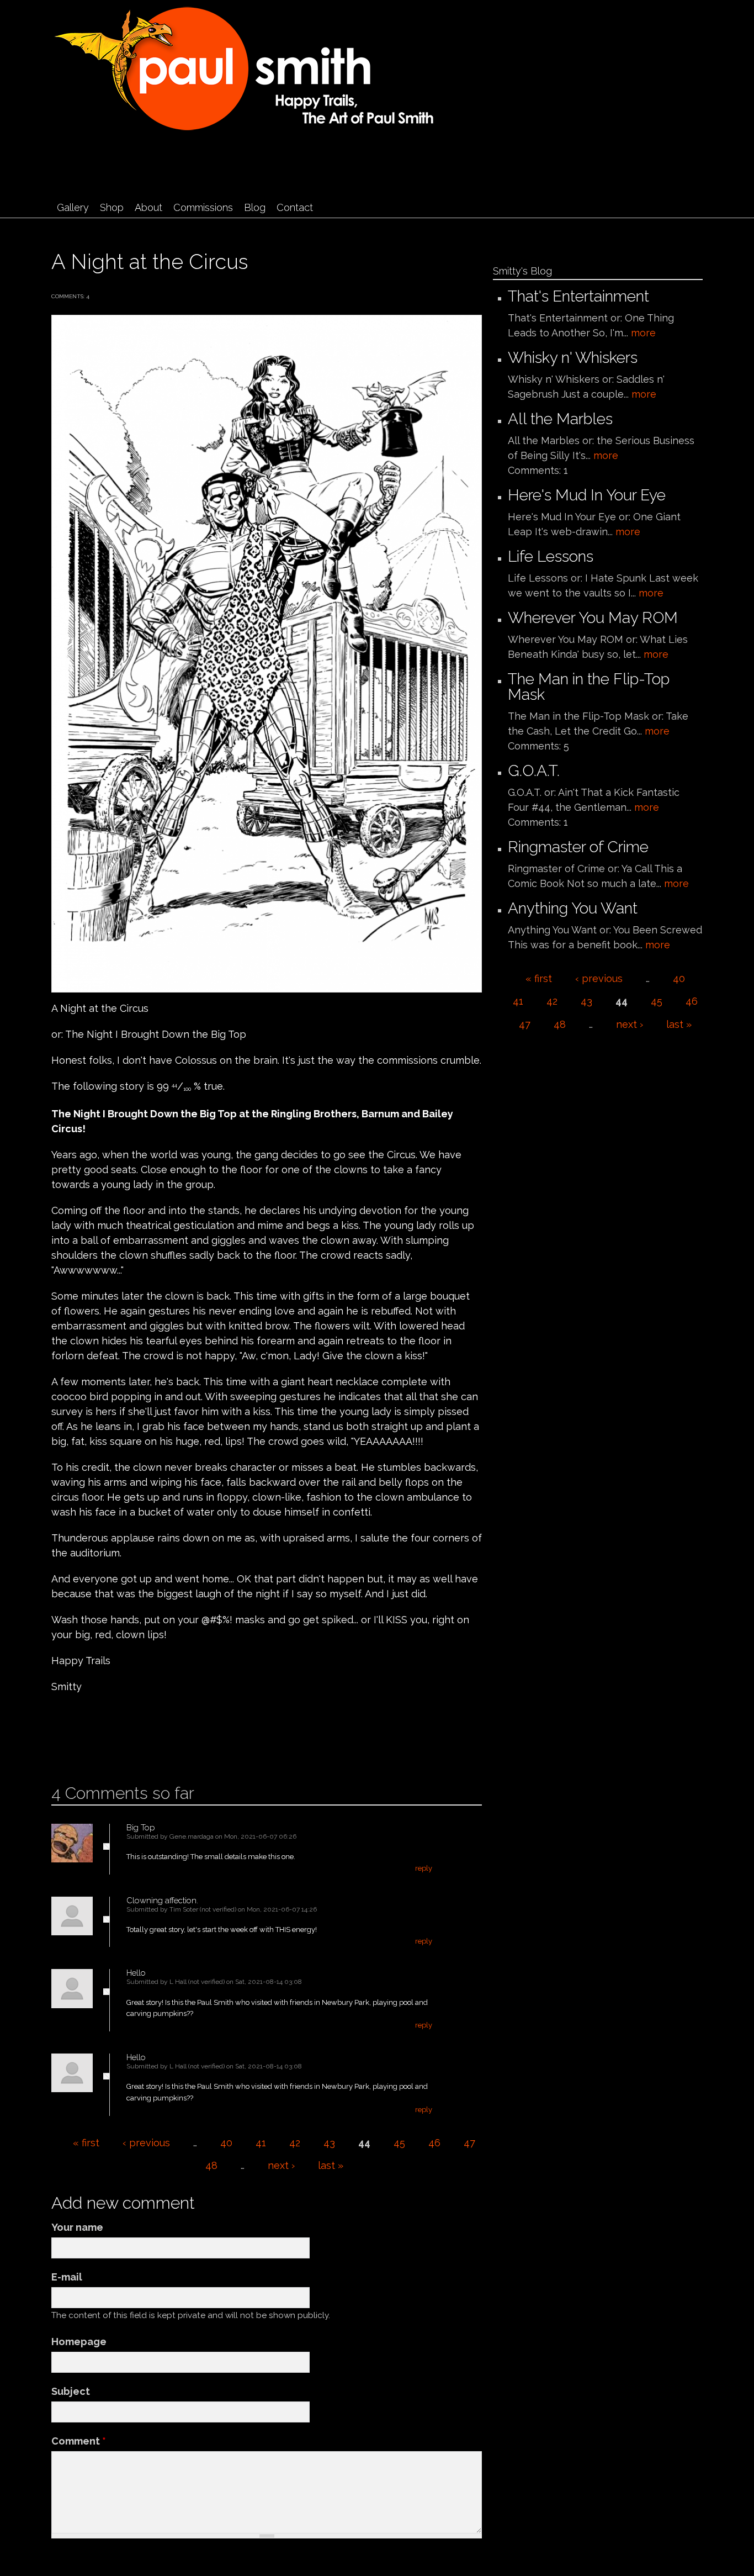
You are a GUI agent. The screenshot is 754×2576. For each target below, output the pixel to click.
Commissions (203, 207)
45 (399, 2143)
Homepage (79, 2342)
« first (86, 2143)
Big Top (141, 1828)
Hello (136, 1973)
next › (281, 2165)
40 (226, 2143)
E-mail (67, 2277)
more (643, 333)
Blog (255, 207)
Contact (295, 207)
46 (434, 2143)
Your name (77, 2227)
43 (329, 2143)
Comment (79, 2441)
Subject (71, 2391)
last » (331, 2165)
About (148, 207)
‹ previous (146, 2143)
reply (424, 1868)
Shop (112, 207)
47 (469, 2143)
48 (211, 2165)
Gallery (73, 207)
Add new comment (84, 1748)
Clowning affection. (162, 1901)
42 (295, 2143)
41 (261, 2143)
